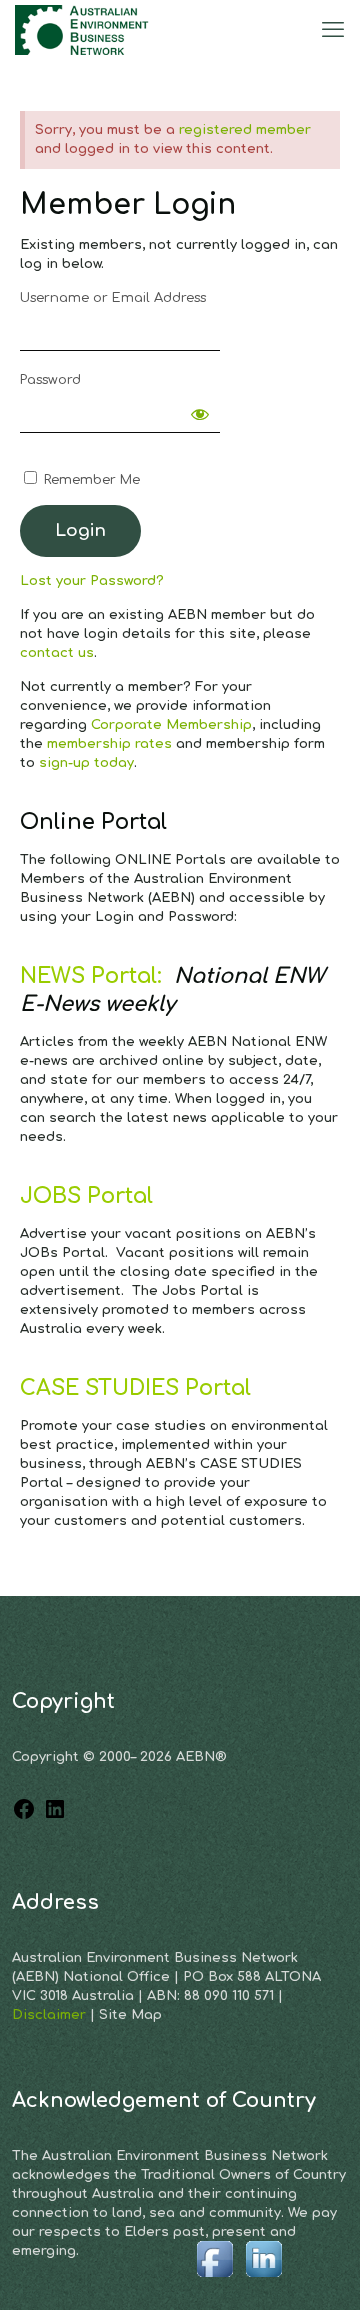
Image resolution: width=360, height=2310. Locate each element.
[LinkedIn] (55, 1817)
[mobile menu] (333, 30)
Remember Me (90, 480)
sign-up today (86, 763)
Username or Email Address (113, 298)
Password (50, 380)
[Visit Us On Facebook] (214, 2279)
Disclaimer (51, 2015)
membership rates (109, 744)
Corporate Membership (171, 725)
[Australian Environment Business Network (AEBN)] (83, 30)
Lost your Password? (92, 581)
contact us (57, 653)
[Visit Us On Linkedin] (263, 2279)
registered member (245, 130)
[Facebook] (24, 1817)
